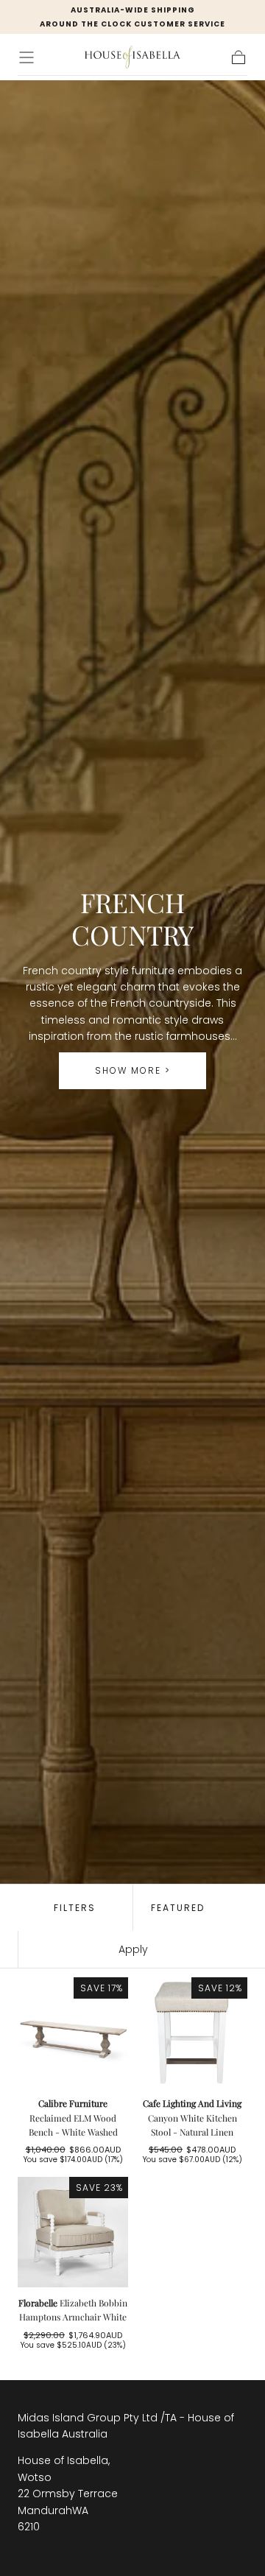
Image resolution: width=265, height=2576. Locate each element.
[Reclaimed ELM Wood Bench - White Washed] (73, 2033)
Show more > (133, 1070)
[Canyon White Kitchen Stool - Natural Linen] (192, 2033)
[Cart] (239, 57)
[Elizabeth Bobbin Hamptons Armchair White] (73, 2232)
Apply (133, 1949)
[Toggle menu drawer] (26, 57)
